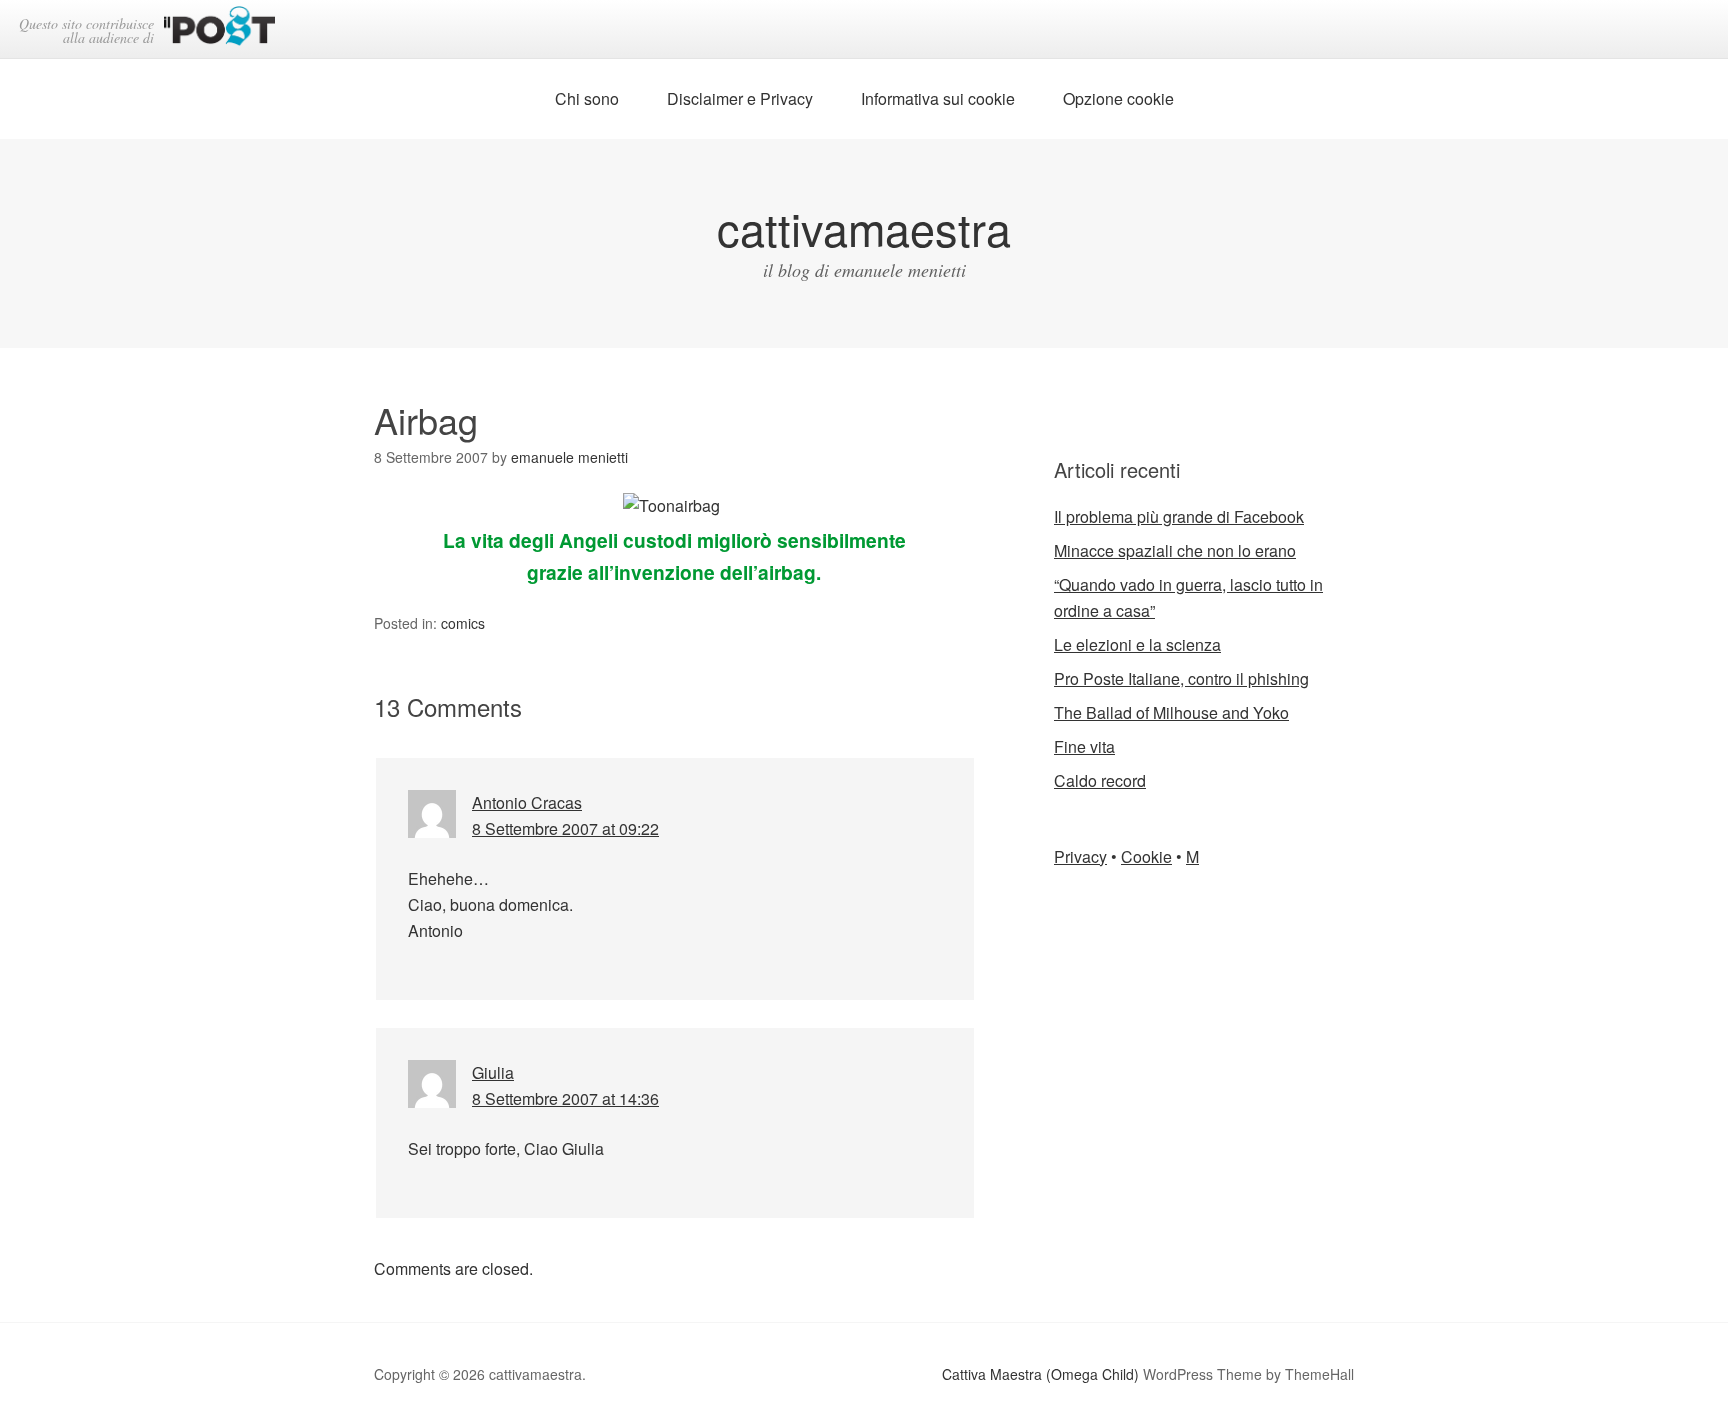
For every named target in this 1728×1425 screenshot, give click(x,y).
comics (463, 623)
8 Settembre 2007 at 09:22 (565, 828)
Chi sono (587, 98)
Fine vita (1084, 746)
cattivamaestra (864, 227)
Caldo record (1100, 780)
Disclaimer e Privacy (740, 98)
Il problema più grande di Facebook (1179, 516)
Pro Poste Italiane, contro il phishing (1181, 678)
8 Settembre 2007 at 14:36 (565, 1098)
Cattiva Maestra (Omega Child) (1040, 1374)
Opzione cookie (1118, 98)
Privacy (1080, 856)
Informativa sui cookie (938, 98)
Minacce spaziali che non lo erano (1175, 550)
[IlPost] (219, 29)
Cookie (1146, 856)
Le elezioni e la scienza (1137, 644)
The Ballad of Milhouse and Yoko (1171, 712)
